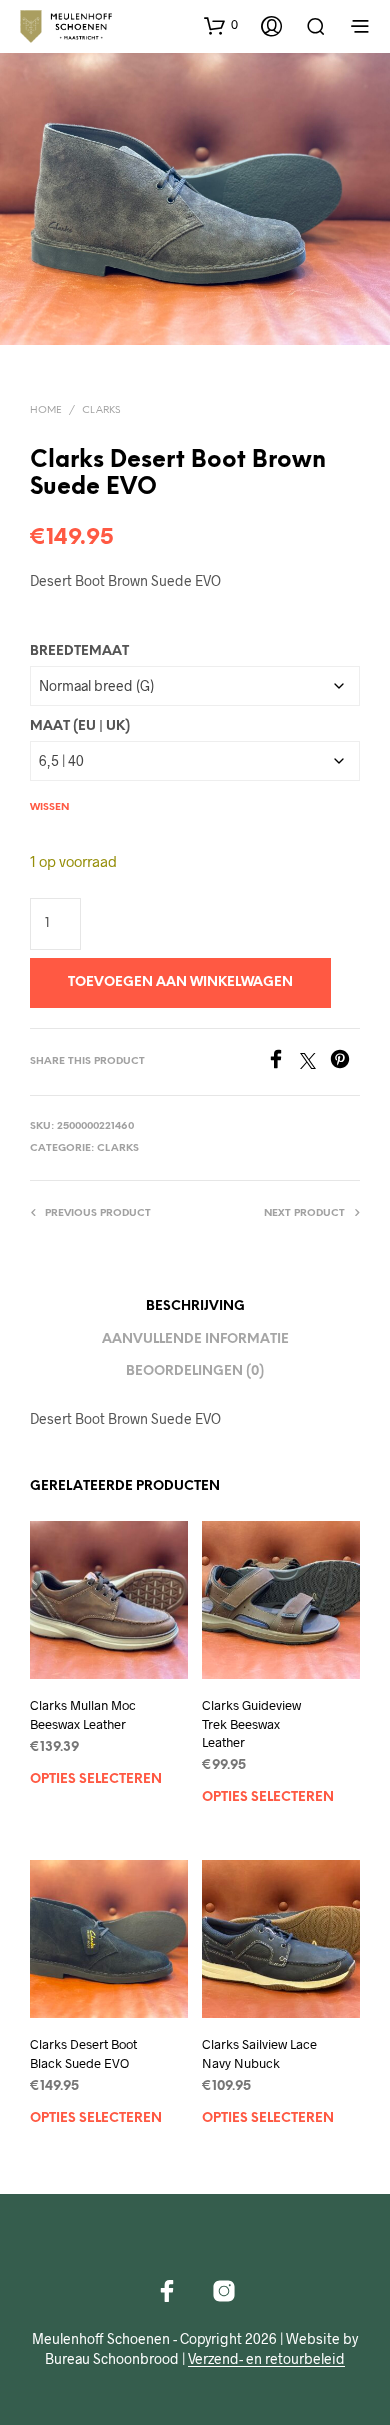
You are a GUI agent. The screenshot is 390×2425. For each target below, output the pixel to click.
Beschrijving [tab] (195, 1306)
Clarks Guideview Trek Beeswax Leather (251, 1723)
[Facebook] (283, 1062)
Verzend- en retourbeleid (266, 2359)
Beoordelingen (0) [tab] (195, 1371)
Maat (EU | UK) (80, 726)
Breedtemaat (79, 651)
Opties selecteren (96, 1778)
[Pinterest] (345, 1062)
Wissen (49, 807)
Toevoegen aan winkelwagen (180, 982)
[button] (221, 25)
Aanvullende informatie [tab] (195, 1339)
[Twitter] (315, 1062)
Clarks (101, 410)
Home (46, 410)
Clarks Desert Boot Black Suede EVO (83, 2053)
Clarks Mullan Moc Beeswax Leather (83, 1714)
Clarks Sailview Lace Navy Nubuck (259, 2053)
